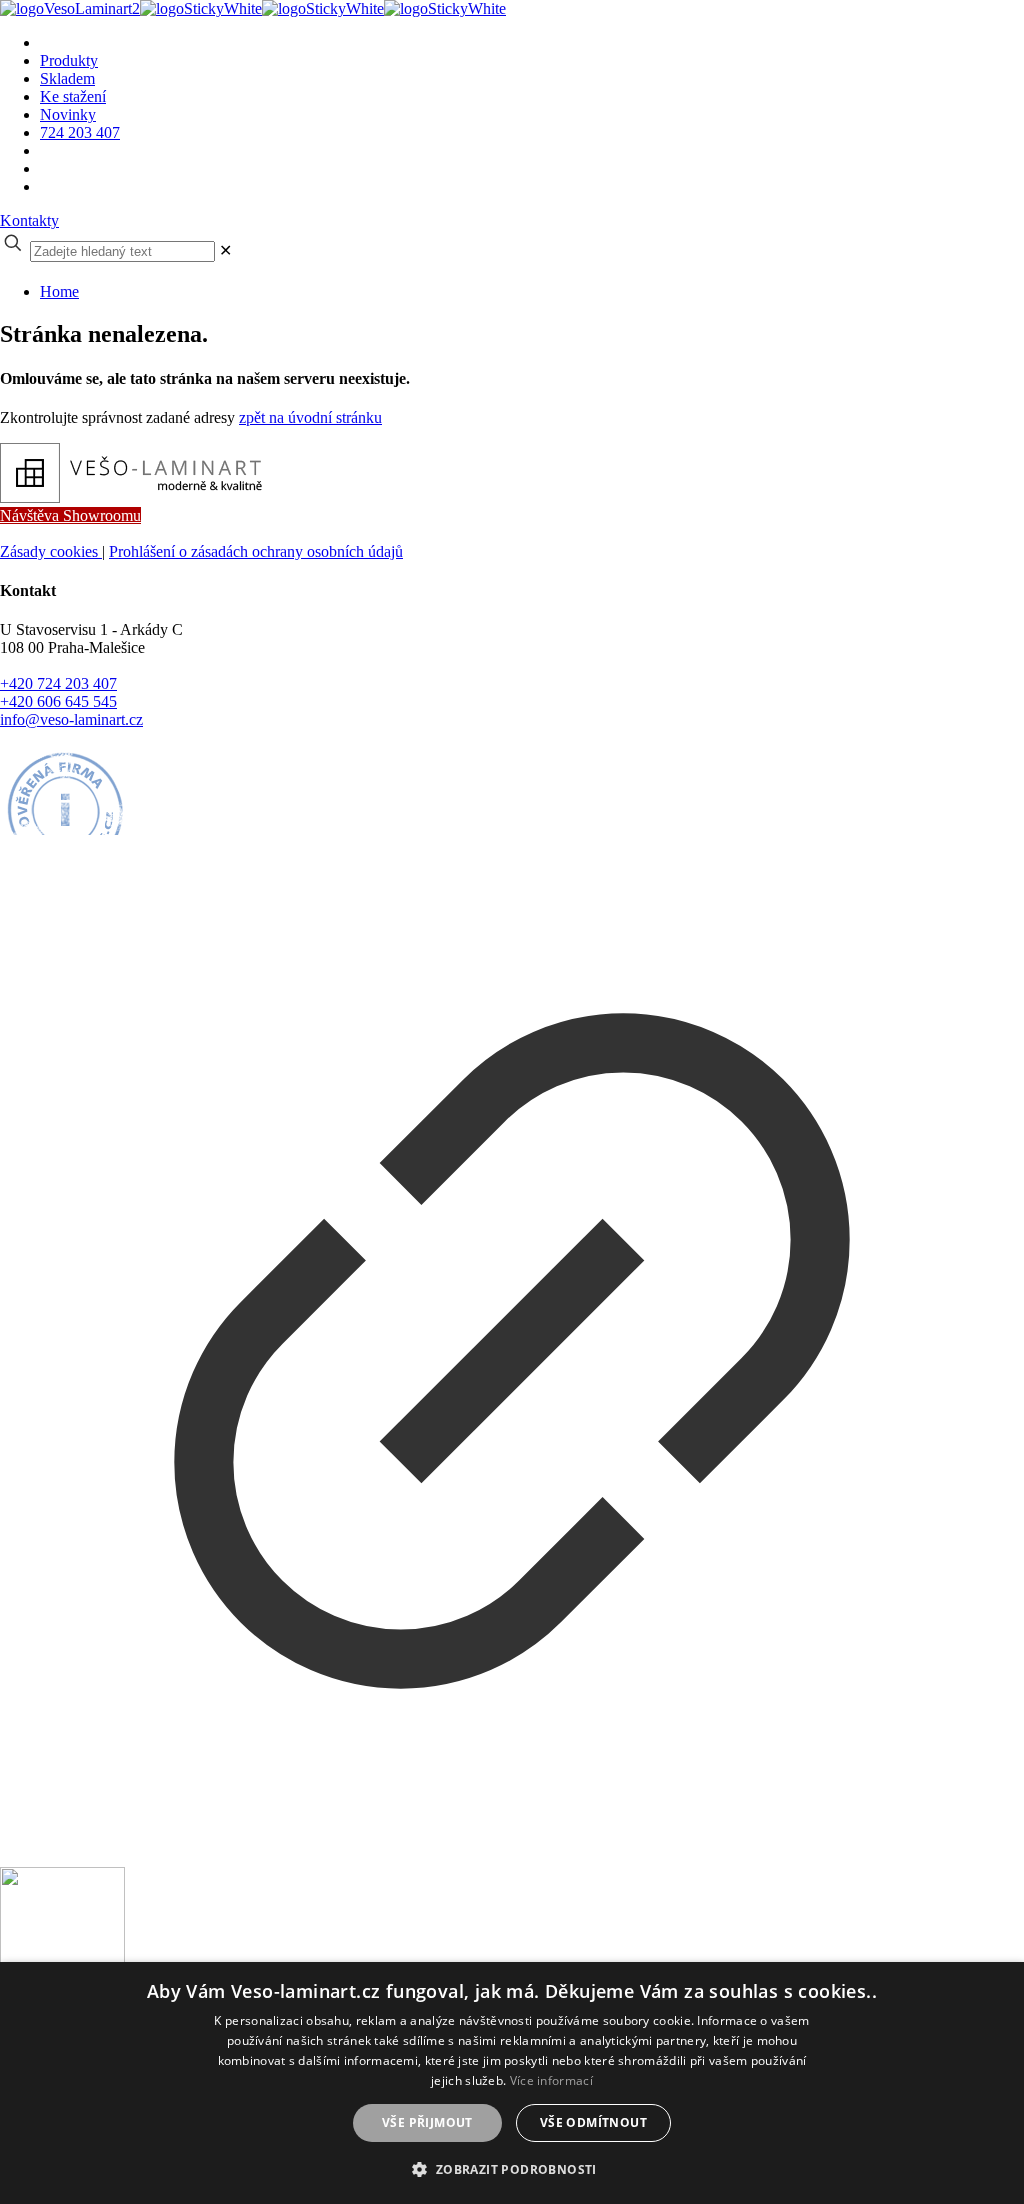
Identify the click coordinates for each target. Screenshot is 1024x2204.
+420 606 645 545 (58, 701)
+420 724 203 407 (58, 683)
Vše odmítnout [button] (593, 2122)
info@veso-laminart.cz (71, 719)
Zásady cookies (51, 551)
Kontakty (29, 220)
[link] (225, 250)
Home (59, 291)
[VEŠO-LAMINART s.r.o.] (253, 8)
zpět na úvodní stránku (310, 417)
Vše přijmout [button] (427, 2122)
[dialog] (512, 2083)
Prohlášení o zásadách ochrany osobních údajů (256, 551)
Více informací (551, 2080)
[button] (511, 2168)
